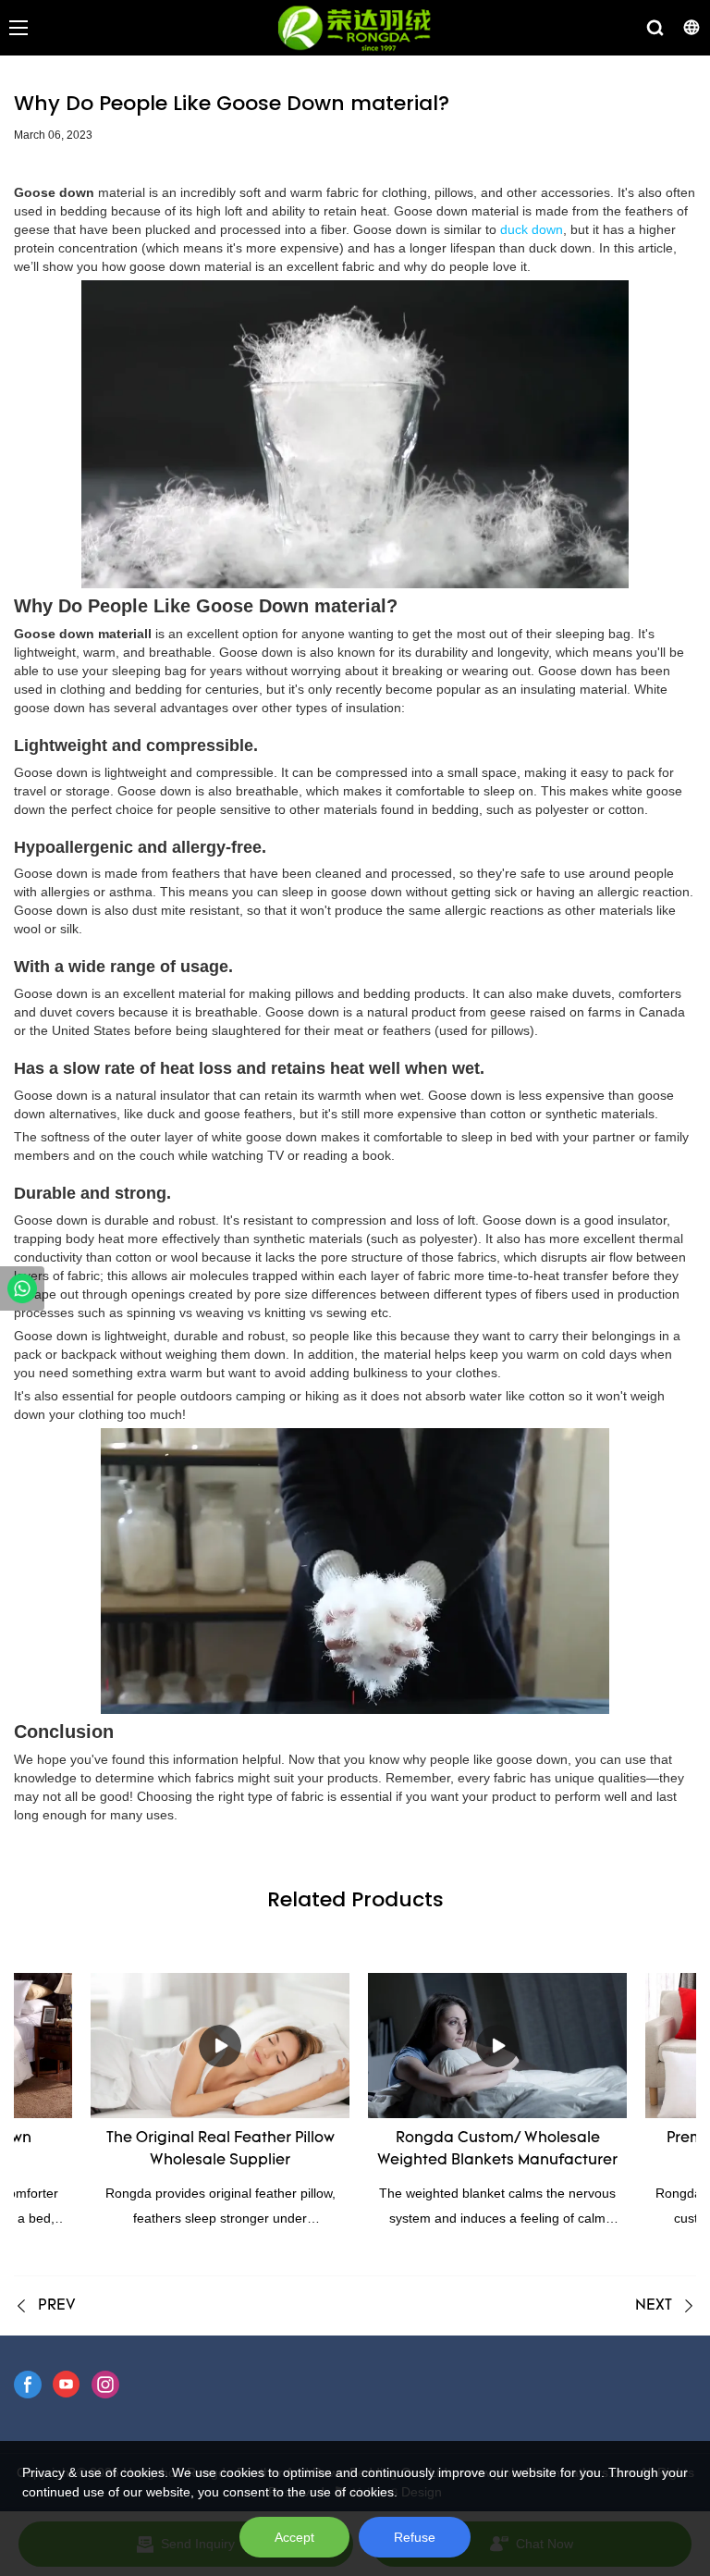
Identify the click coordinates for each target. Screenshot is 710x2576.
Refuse (415, 2537)
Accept (294, 2537)
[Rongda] (22, 1288)
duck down (532, 229)
